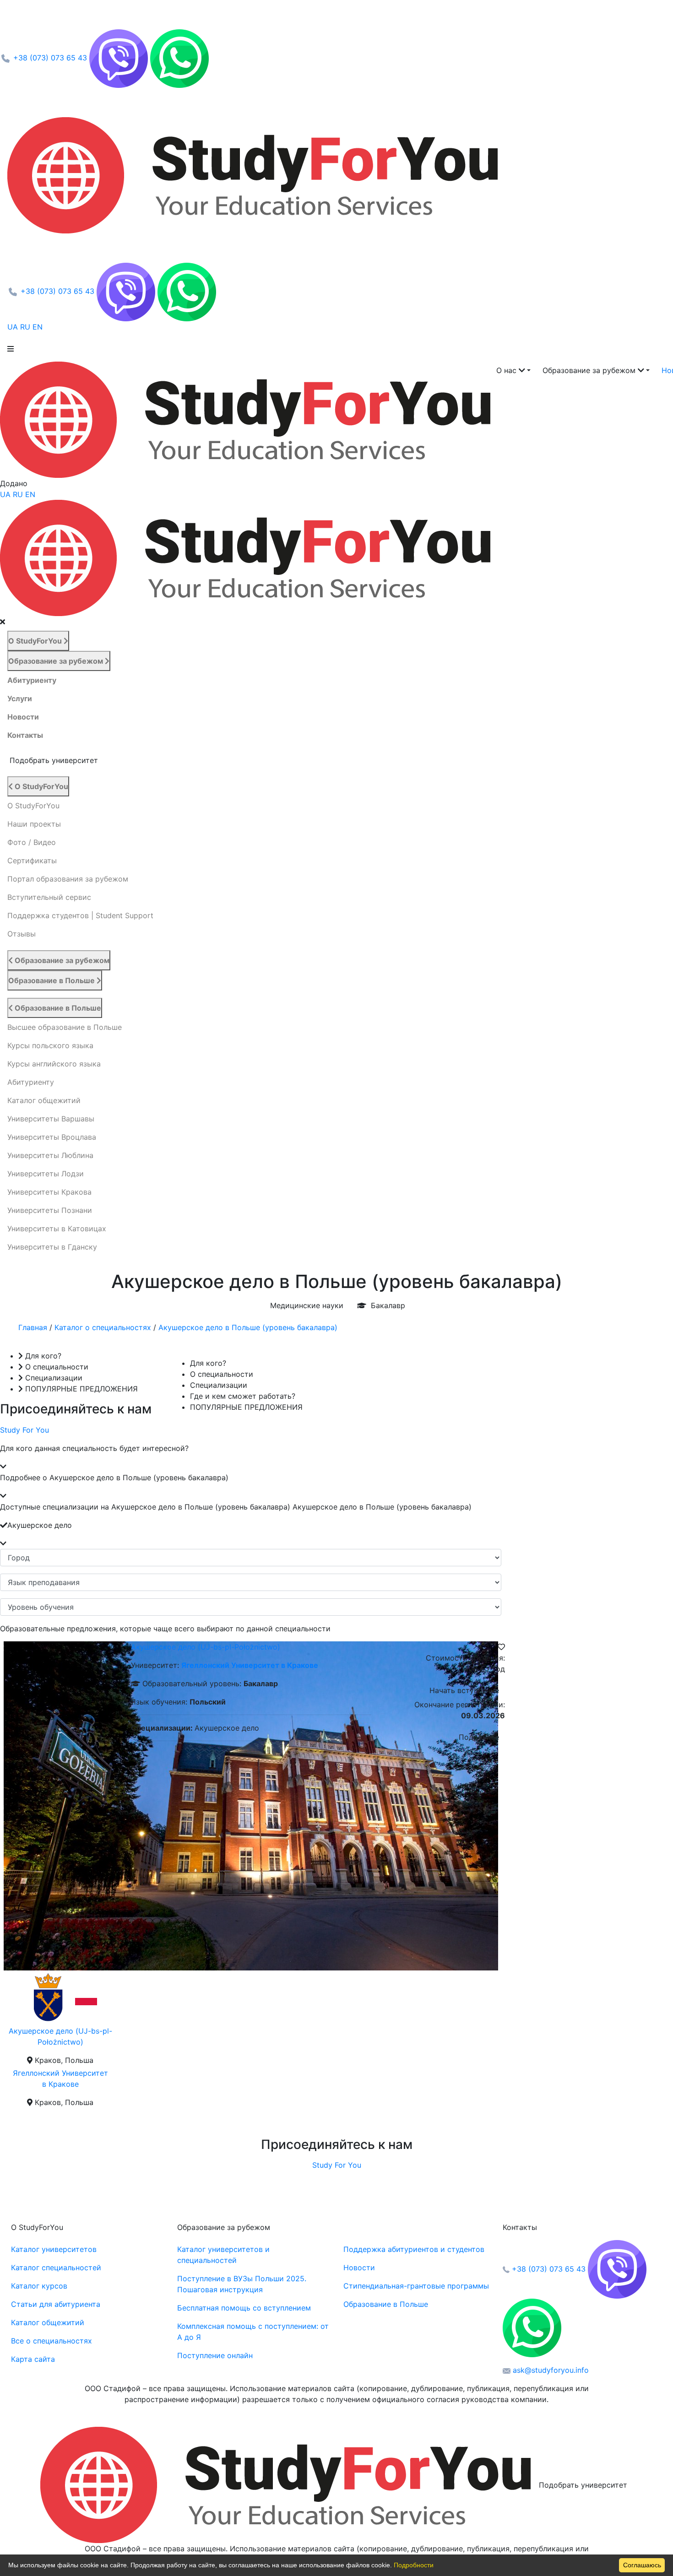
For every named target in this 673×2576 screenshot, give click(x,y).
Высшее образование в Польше (65, 1027)
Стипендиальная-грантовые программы (416, 2286)
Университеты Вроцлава (52, 1137)
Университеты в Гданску (52, 1247)
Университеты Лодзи (46, 1174)
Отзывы (22, 934)
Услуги (20, 698)
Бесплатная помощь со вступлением (244, 2308)
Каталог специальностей (56, 2268)
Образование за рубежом (57, 661)
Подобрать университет (583, 2485)
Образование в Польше (52, 980)
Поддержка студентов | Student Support (80, 915)
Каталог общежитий (44, 1100)
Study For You (24, 1430)
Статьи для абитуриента (56, 2304)
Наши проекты (34, 824)
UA (14, 327)
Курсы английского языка (54, 1064)
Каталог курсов (39, 2286)
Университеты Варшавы (51, 1119)
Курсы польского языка (50, 1045)
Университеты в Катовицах (57, 1228)
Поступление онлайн (215, 2355)
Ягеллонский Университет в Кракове (250, 1665)
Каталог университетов (54, 2249)
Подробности (414, 2565)
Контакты (25, 735)
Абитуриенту (32, 680)
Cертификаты (32, 860)
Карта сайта (33, 2359)
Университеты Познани (50, 1210)
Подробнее (479, 1737)
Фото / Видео (32, 842)
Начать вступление (464, 1690)
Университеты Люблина (50, 1155)
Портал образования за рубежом (68, 879)
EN (39, 327)
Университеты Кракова (49, 1192)
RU (26, 327)
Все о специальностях (52, 2341)
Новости (23, 717)
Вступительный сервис (49, 897)
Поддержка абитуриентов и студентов (414, 2249)
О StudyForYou (36, 641)
